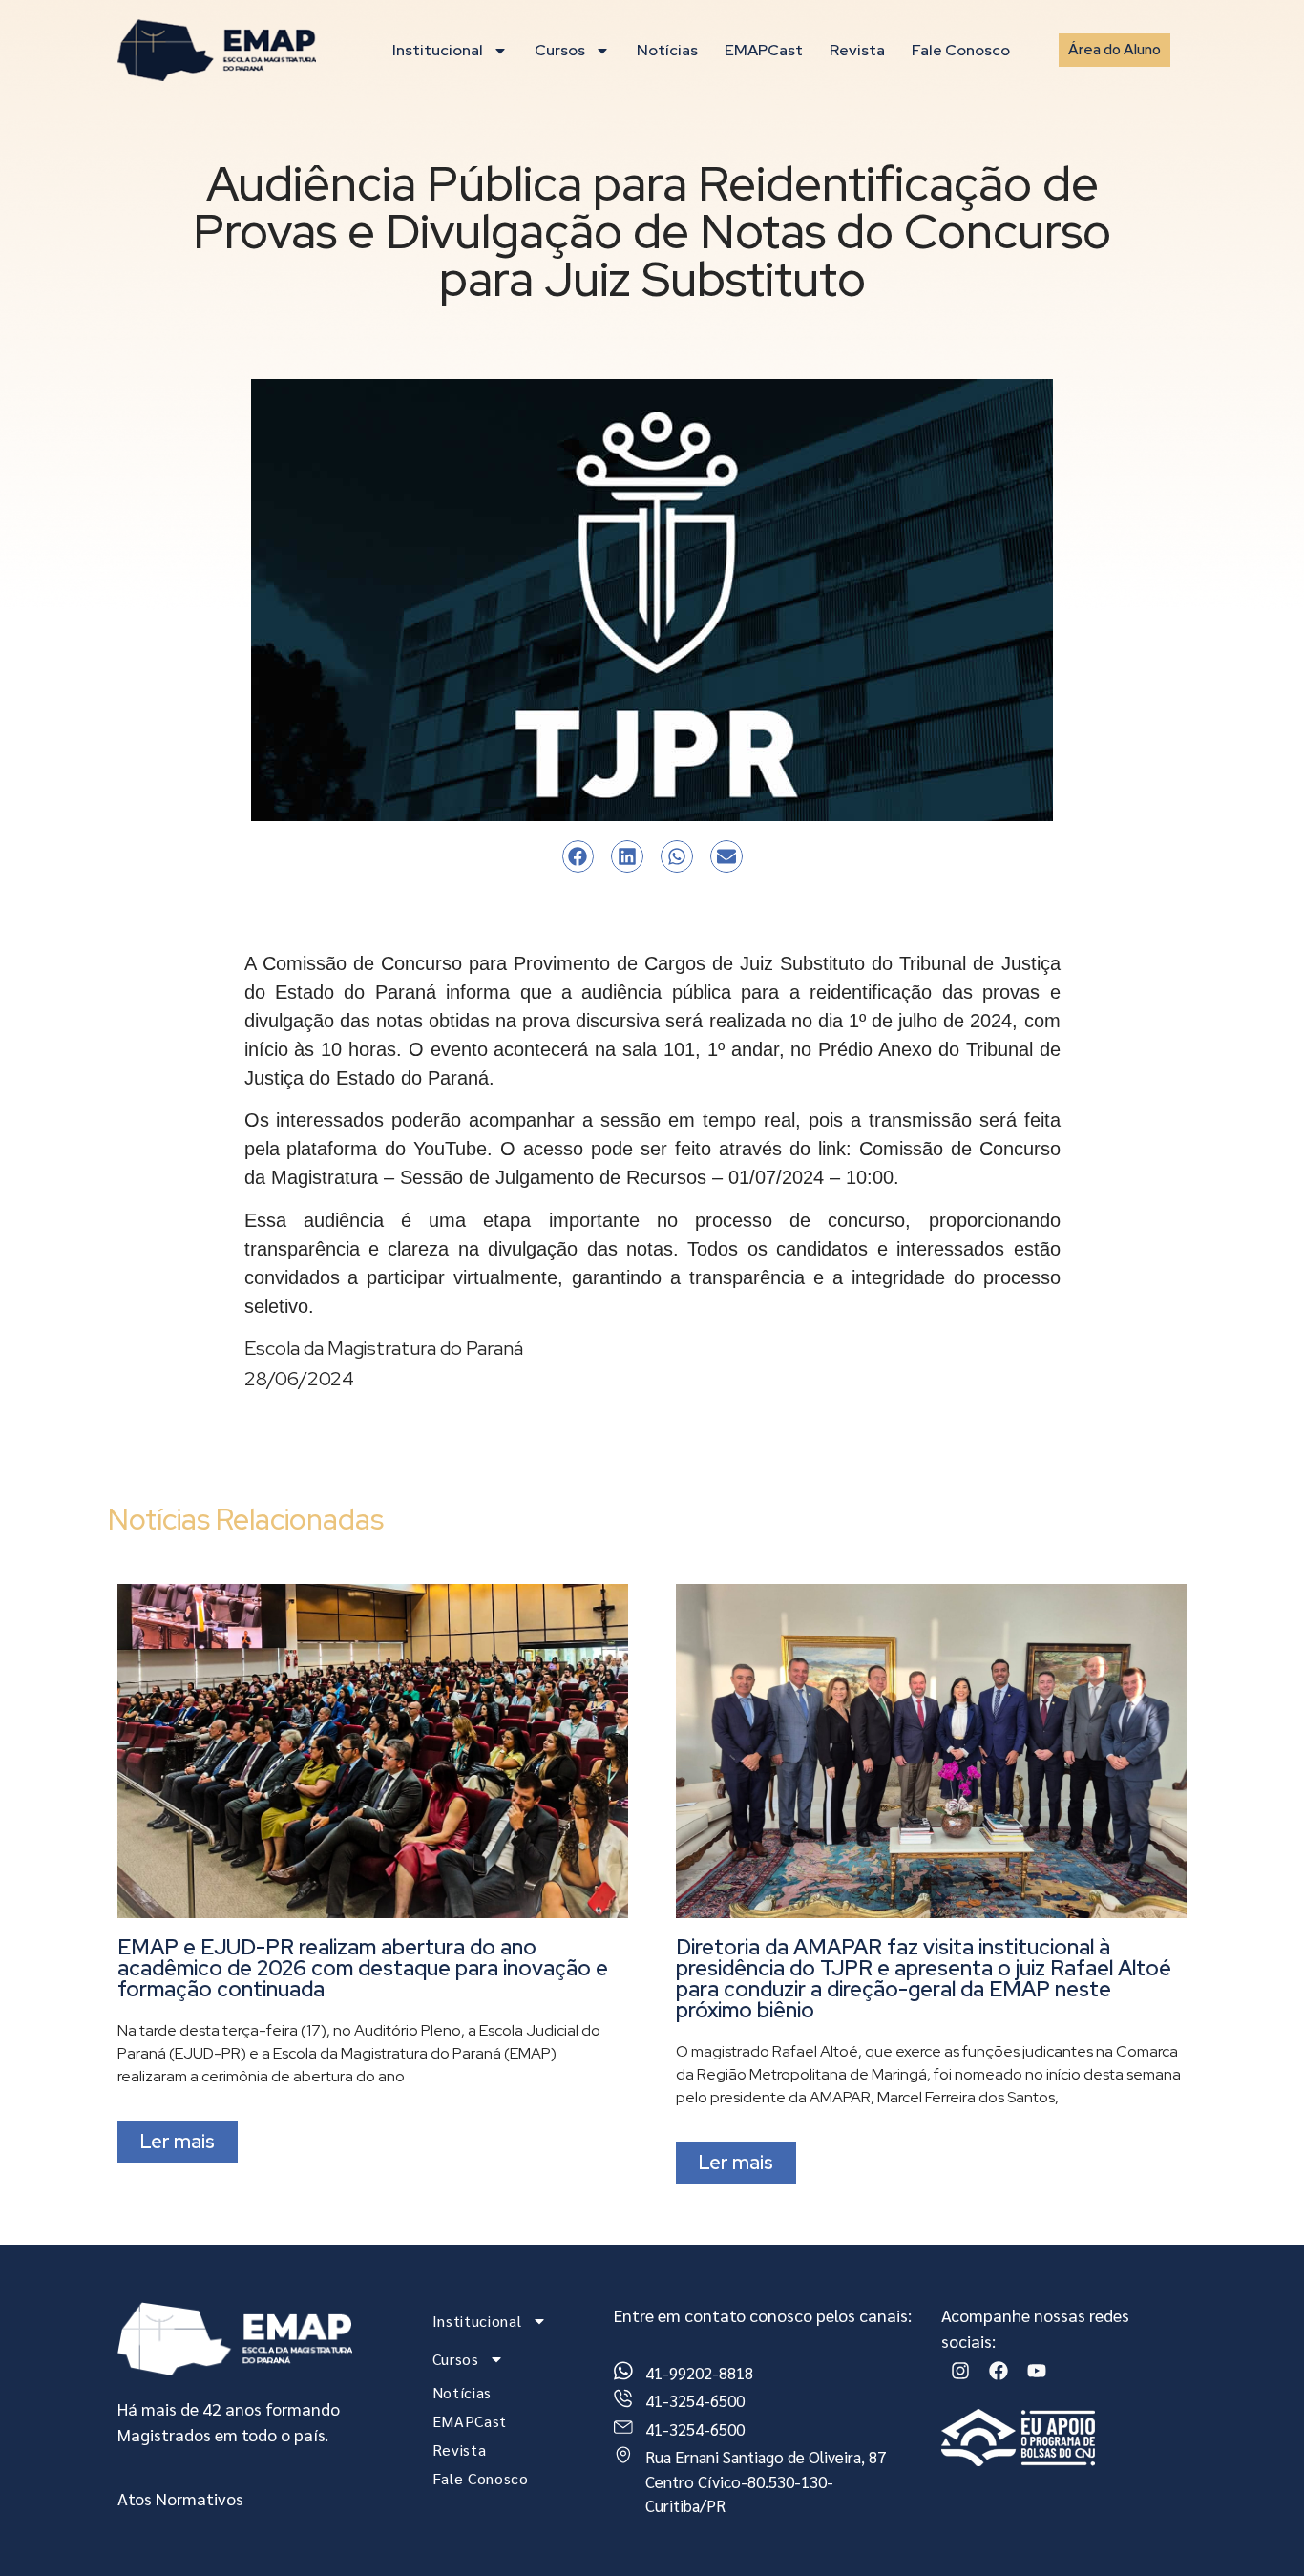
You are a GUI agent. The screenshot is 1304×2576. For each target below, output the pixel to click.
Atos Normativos (180, 2498)
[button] (578, 856)
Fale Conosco (961, 50)
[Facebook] (999, 2371)
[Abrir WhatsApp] (1256, 2528)
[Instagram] (960, 2371)
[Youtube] (1037, 2371)
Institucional (438, 50)
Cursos (560, 50)
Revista (857, 50)
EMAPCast (764, 50)
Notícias (667, 50)
